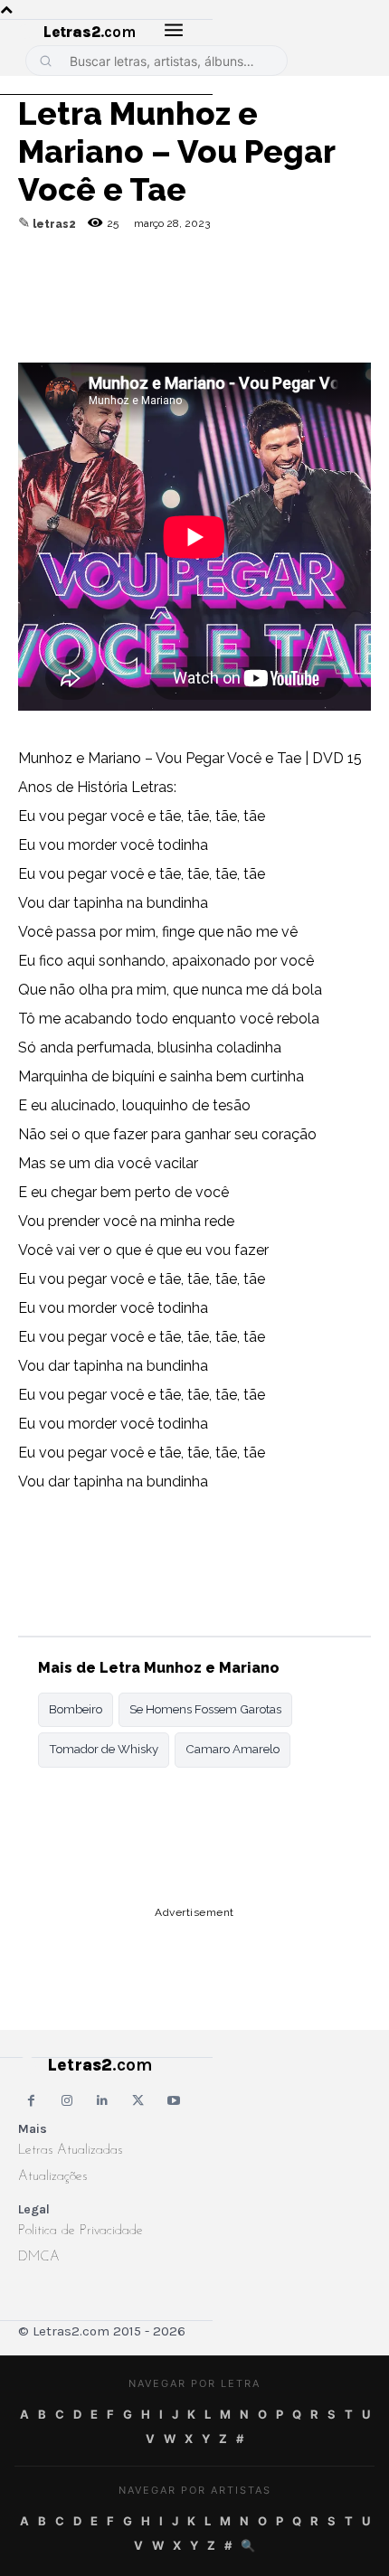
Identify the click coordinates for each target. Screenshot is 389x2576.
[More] (287, 288)
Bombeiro (76, 1709)
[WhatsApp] (161, 288)
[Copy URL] (36, 288)
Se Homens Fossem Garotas (205, 1709)
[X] (203, 288)
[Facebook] (119, 288)
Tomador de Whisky (104, 1749)
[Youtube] (174, 2101)
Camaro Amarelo (232, 1749)
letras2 (54, 224)
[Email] (78, 288)
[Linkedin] (244, 288)
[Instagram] (66, 2101)
